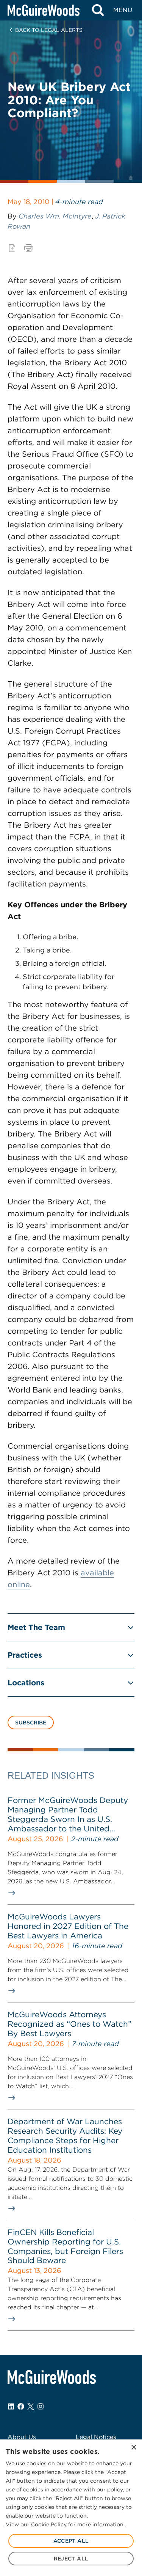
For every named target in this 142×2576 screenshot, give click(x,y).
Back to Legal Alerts (49, 30)
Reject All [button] (71, 2559)
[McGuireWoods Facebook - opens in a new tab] (21, 2406)
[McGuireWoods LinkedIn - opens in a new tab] (11, 2406)
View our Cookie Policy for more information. (65, 2524)
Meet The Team (36, 1627)
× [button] (133, 2448)
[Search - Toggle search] (98, 10)
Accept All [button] (71, 2541)
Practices (25, 1655)
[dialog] (71, 2508)
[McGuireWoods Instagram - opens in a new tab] (41, 2406)
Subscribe (31, 1723)
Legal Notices (96, 2437)
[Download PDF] (12, 248)
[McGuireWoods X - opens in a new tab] (31, 2406)
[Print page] (29, 248)
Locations (26, 1683)
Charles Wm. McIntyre (55, 216)
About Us (22, 2437)
